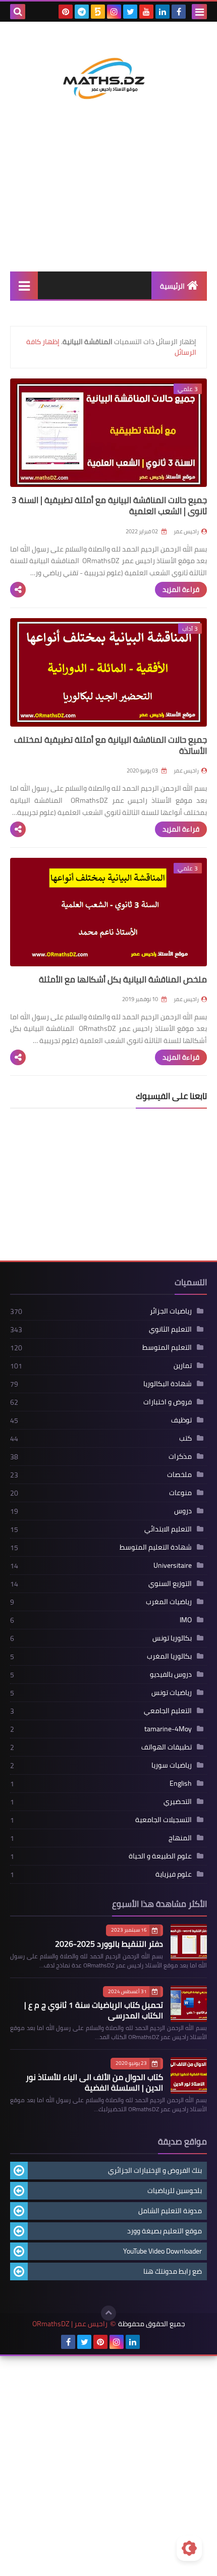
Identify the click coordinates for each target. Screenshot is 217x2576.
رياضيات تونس (172, 1692)
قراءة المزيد (181, 589)
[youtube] (146, 12)
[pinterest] (66, 12)
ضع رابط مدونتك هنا (173, 2271)
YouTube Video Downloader (162, 2251)
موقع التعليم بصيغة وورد (165, 2231)
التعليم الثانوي (170, 1329)
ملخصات (179, 1474)
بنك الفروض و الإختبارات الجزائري (155, 2170)
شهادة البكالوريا (168, 1384)
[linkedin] (162, 12)
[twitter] (130, 12)
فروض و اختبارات (168, 1402)
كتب (185, 1438)
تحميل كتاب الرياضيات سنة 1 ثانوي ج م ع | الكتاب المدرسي (94, 2010)
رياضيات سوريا (172, 1765)
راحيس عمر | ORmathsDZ (70, 2324)
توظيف (181, 1420)
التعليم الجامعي (168, 1711)
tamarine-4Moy (168, 1729)
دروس (183, 1511)
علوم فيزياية (174, 1874)
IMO (186, 1620)
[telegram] (82, 12)
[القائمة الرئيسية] (24, 285)
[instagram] (114, 12)
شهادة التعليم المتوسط (156, 1547)
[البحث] (18, 12)
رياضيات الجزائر (171, 1311)
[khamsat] (98, 12)
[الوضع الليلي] (189, 2548)
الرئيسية (172, 286)
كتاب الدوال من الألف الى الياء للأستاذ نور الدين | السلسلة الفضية (94, 2082)
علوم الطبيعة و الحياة (160, 1856)
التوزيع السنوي (170, 1583)
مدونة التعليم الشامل (170, 2211)
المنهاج (180, 1838)
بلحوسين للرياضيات (175, 2190)
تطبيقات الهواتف (167, 1747)
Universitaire (173, 1565)
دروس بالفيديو (171, 1674)
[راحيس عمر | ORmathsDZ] (108, 69)
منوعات (180, 1493)
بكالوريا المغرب (169, 1656)
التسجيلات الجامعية (164, 1820)
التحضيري (178, 1801)
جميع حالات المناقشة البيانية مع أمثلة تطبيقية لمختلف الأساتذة (111, 745)
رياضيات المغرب (169, 1602)
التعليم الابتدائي (168, 1529)
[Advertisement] (108, 201)
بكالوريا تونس (172, 1638)
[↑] (108, 2313)
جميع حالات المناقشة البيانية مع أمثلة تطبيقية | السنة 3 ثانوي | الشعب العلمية (109, 506)
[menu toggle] (199, 12)
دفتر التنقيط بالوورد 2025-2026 (109, 1944)
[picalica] (149, 2342)
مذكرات (180, 1456)
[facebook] (179, 12)
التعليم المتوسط (167, 1347)
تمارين (183, 1365)
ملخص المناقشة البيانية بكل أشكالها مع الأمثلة (123, 979)
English (181, 1783)
